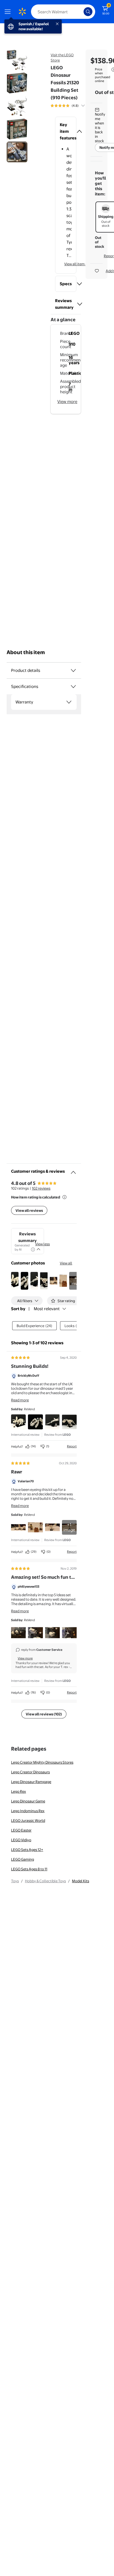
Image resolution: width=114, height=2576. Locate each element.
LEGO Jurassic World (28, 1820)
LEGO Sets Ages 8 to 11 (29, 1869)
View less (42, 1244)
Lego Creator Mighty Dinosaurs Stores (42, 1762)
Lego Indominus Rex (28, 1811)
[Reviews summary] (83, 106)
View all (66, 1263)
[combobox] (63, 12)
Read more (20, 1400)
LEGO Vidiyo (21, 1840)
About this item (26, 652)
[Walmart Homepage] (22, 12)
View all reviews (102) (44, 1714)
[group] (74, 106)
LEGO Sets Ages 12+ (27, 1850)
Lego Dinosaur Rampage (31, 1782)
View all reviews (29, 1210)
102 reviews (41, 1188)
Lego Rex (19, 1791)
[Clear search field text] (81, 12)
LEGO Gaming (23, 1859)
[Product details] (73, 670)
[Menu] (9, 12)
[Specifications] (73, 687)
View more (67, 401)
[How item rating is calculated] (64, 1197)
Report (72, 1446)
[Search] (88, 12)
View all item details (80, 264)
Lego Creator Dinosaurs (30, 1772)
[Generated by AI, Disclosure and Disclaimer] (33, 1249)
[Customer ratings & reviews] (73, 1170)
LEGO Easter (21, 1830)
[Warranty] (69, 702)
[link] (69, 1527)
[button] (66, 131)
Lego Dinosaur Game (28, 1801)
